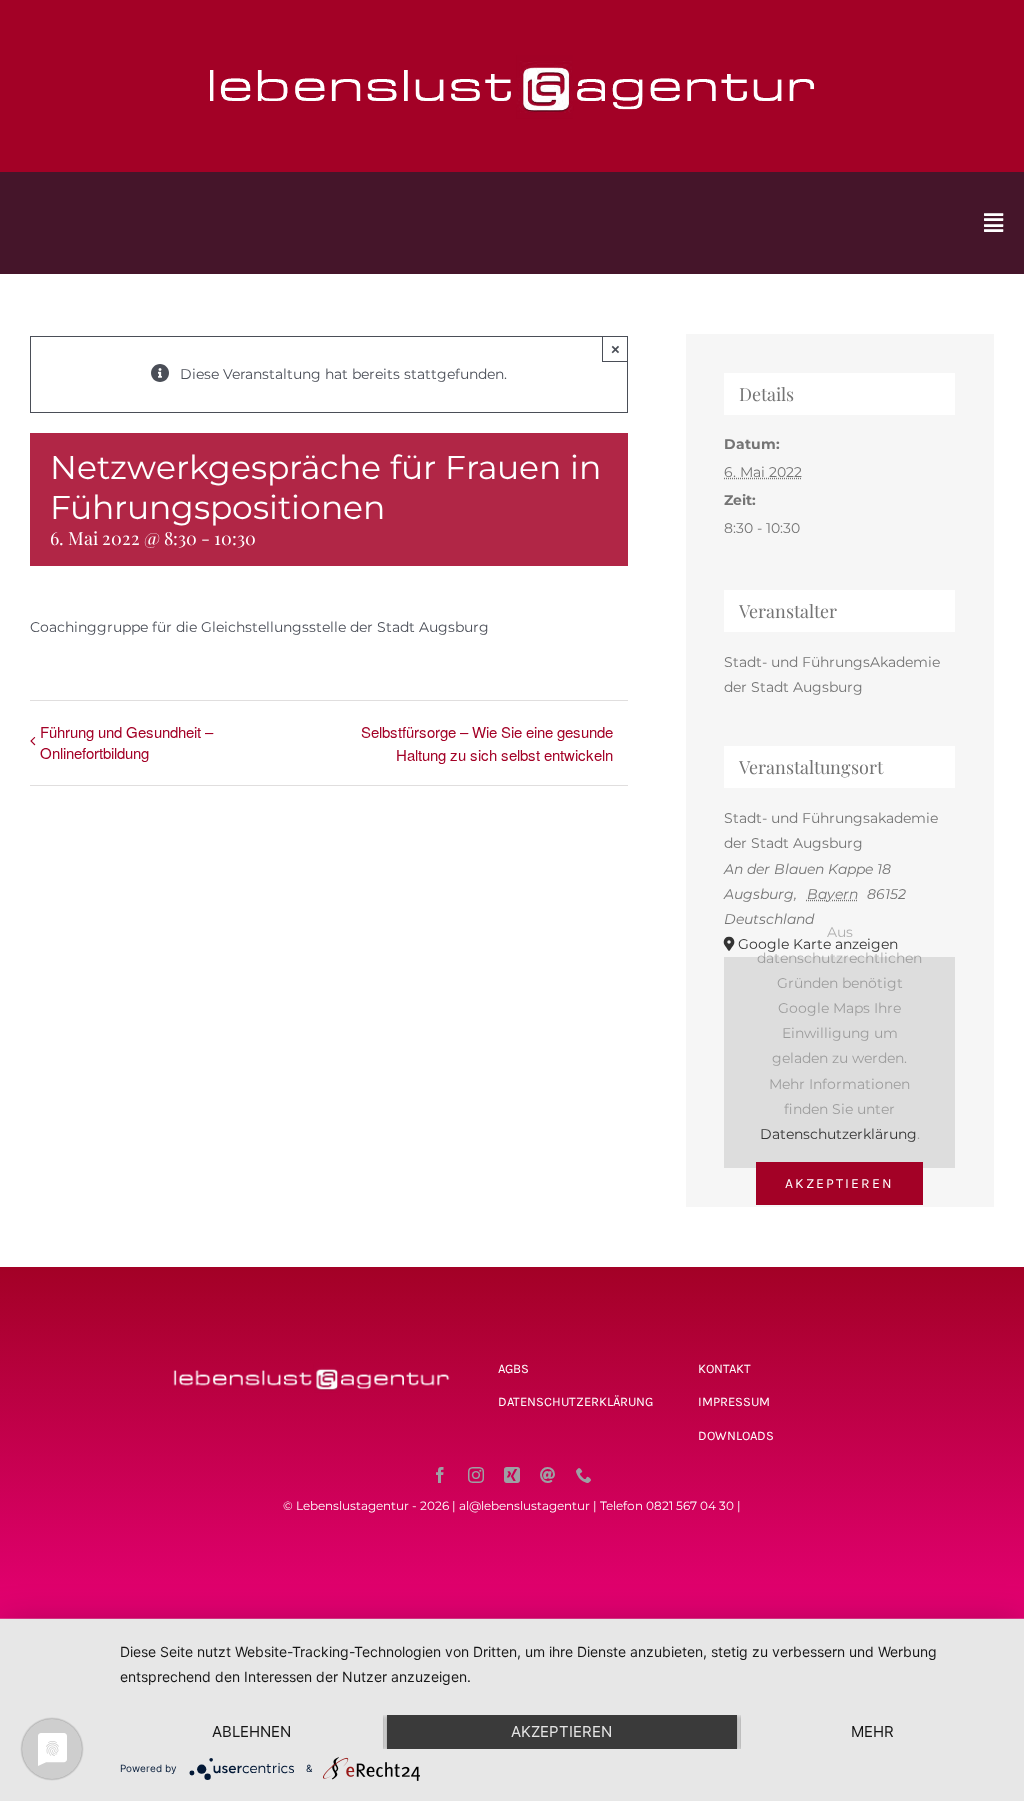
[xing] (512, 1475)
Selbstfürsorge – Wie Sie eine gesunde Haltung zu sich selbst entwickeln (487, 743)
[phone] (584, 1475)
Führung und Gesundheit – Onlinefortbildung (126, 742)
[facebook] (440, 1475)
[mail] (548, 1475)
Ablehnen (251, 1731)
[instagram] (476, 1475)
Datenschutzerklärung (838, 1134)
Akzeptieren (839, 1183)
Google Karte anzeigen (818, 944)
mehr (872, 1731)
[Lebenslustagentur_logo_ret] (512, 47)
